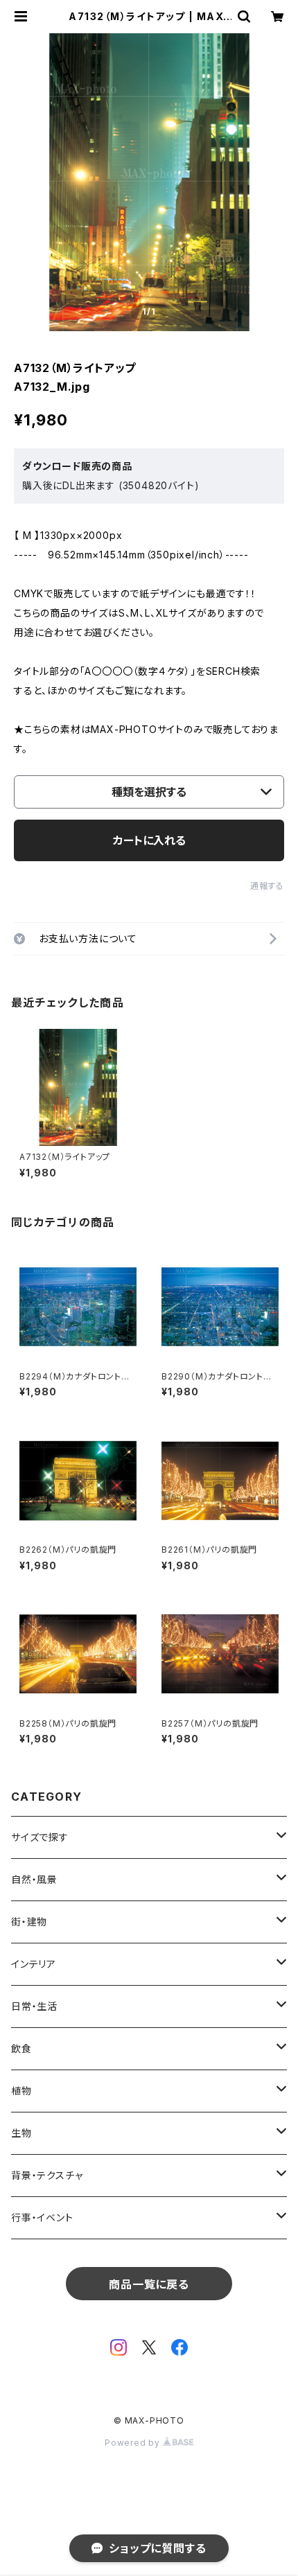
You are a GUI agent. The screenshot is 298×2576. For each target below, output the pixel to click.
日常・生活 (34, 2006)
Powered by (134, 2443)
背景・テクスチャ (47, 2175)
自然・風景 (34, 1879)
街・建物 (29, 1922)
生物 (21, 2133)
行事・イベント (42, 2217)
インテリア (34, 1964)
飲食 (21, 2048)
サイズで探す (40, 1837)
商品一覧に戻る (149, 2284)
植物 (21, 2091)
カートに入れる (149, 840)
